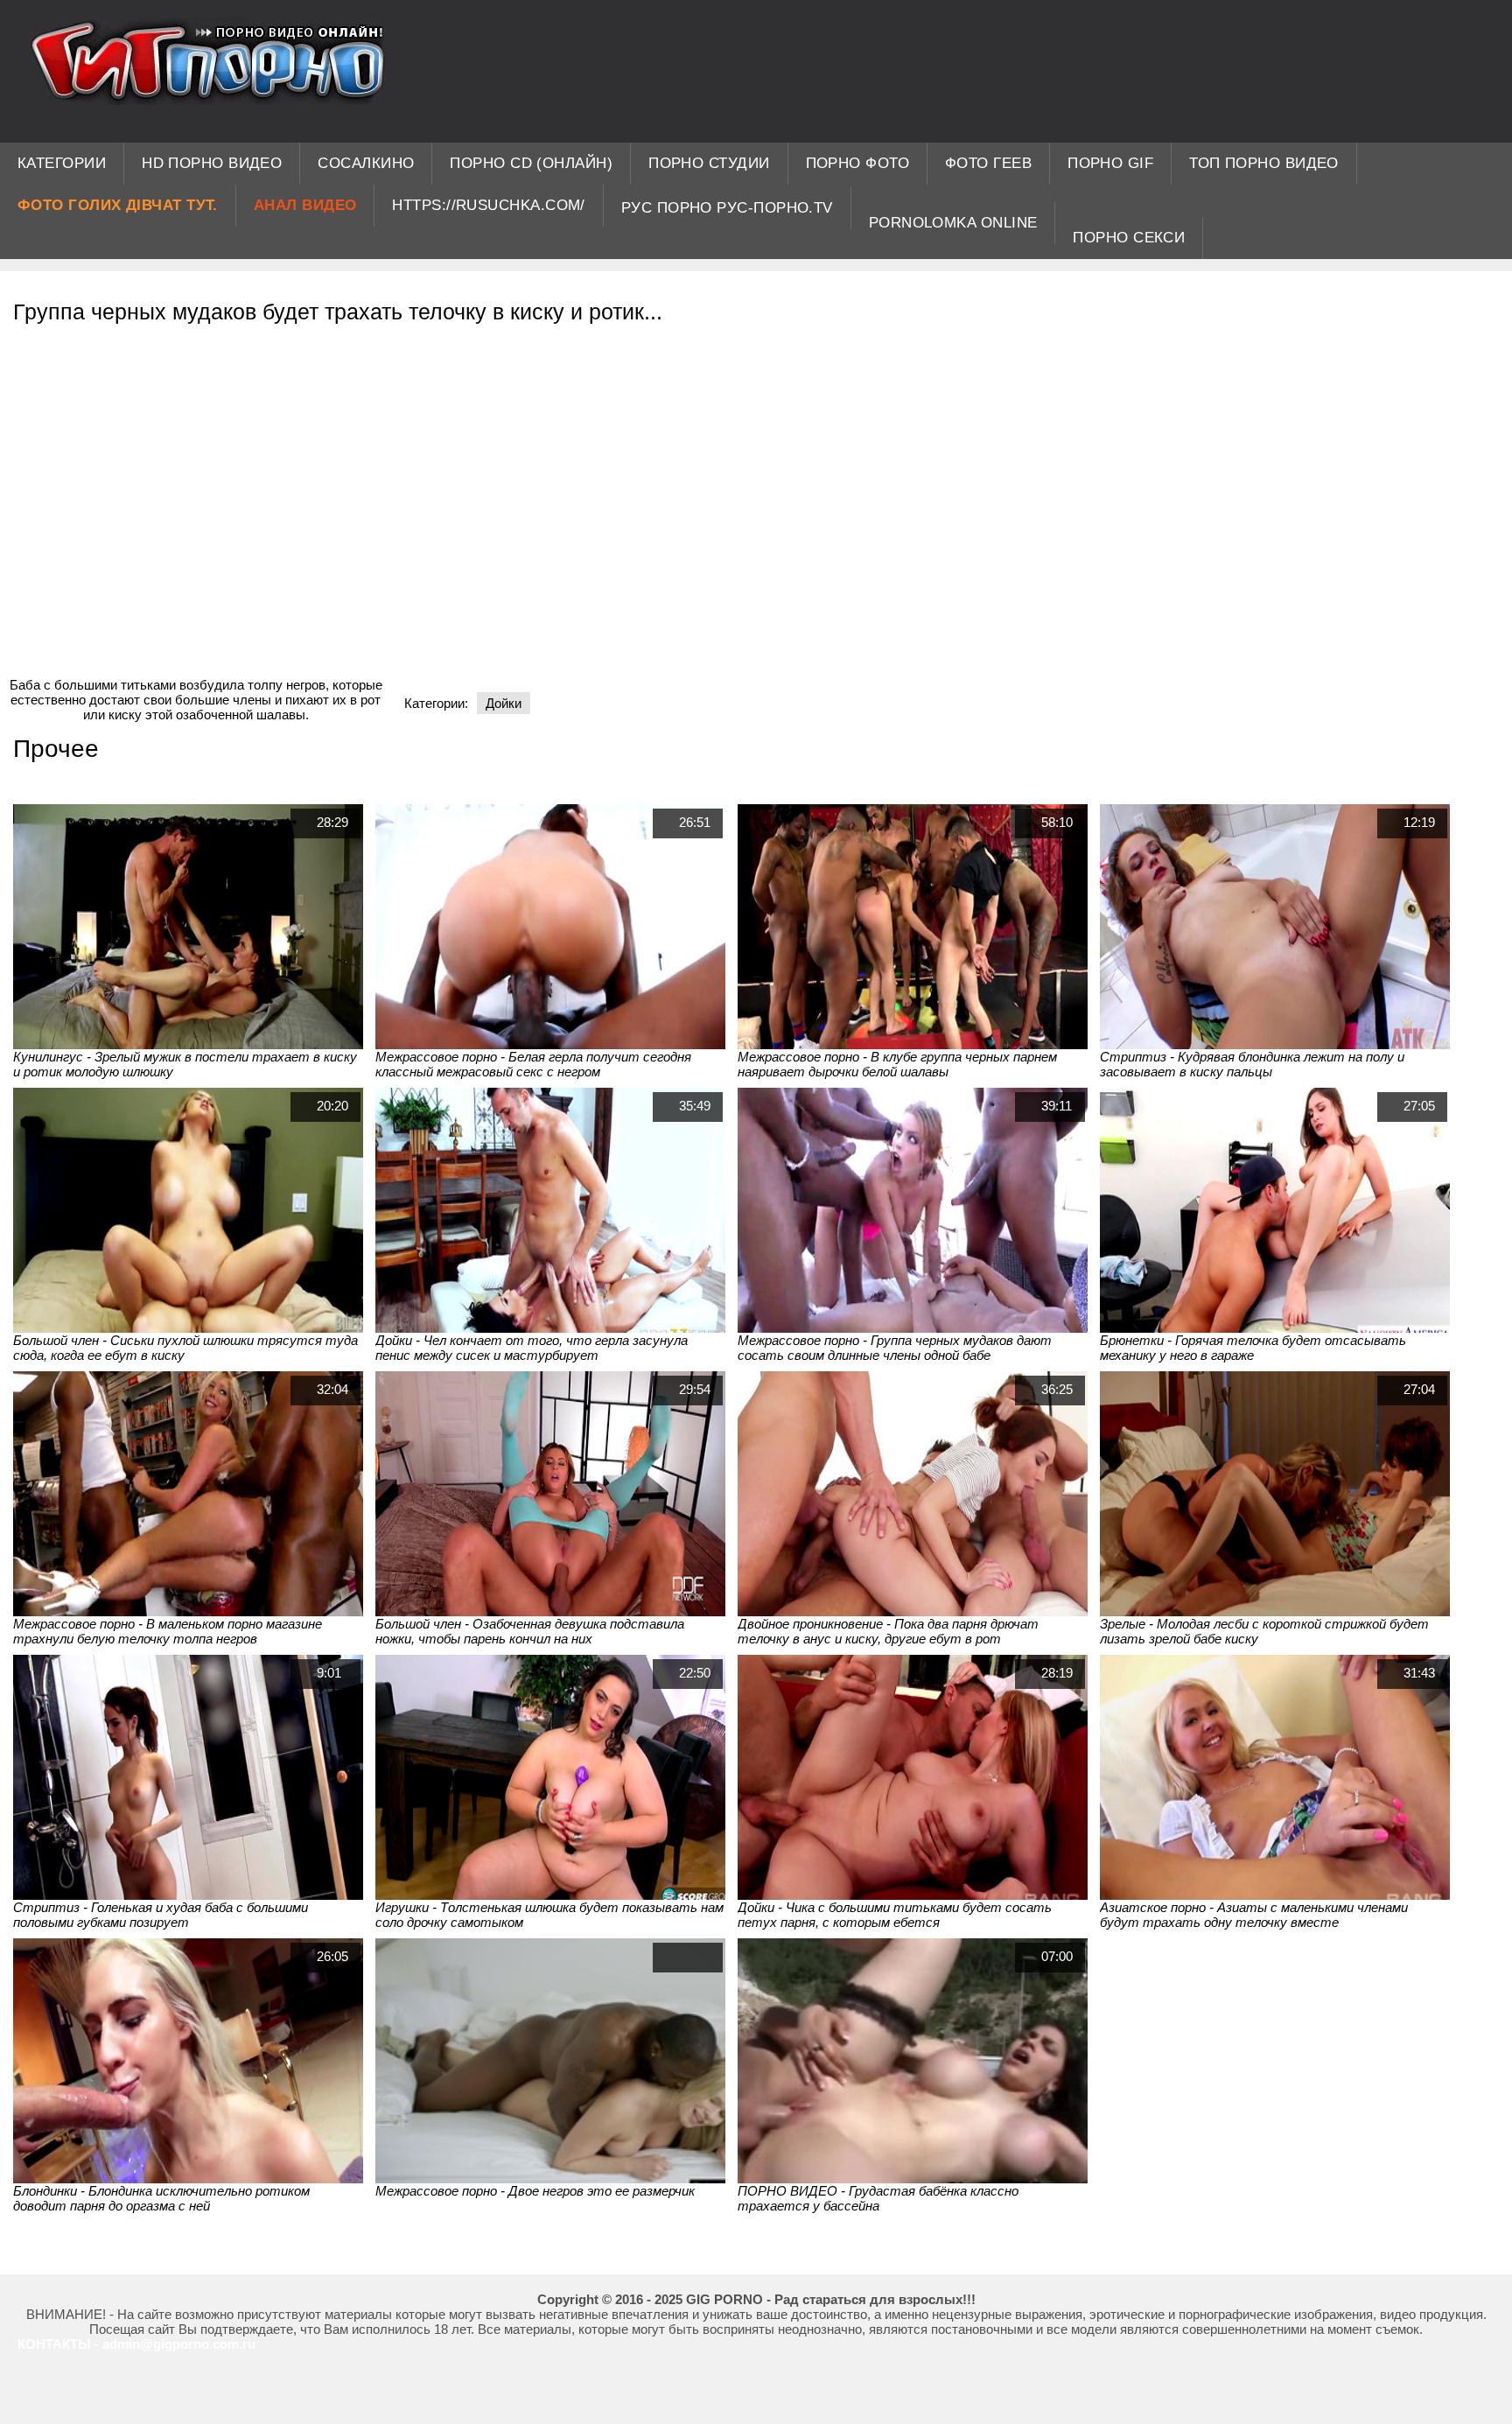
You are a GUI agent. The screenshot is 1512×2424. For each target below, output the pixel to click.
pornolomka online (953, 223)
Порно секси (1129, 238)
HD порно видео (212, 163)
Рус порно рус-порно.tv (727, 208)
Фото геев (988, 163)
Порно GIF (1110, 163)
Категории (62, 163)
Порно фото (858, 163)
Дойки (504, 703)
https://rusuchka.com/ (488, 205)
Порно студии (709, 163)
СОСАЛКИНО (366, 163)
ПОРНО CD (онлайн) (531, 163)
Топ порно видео (1264, 163)
